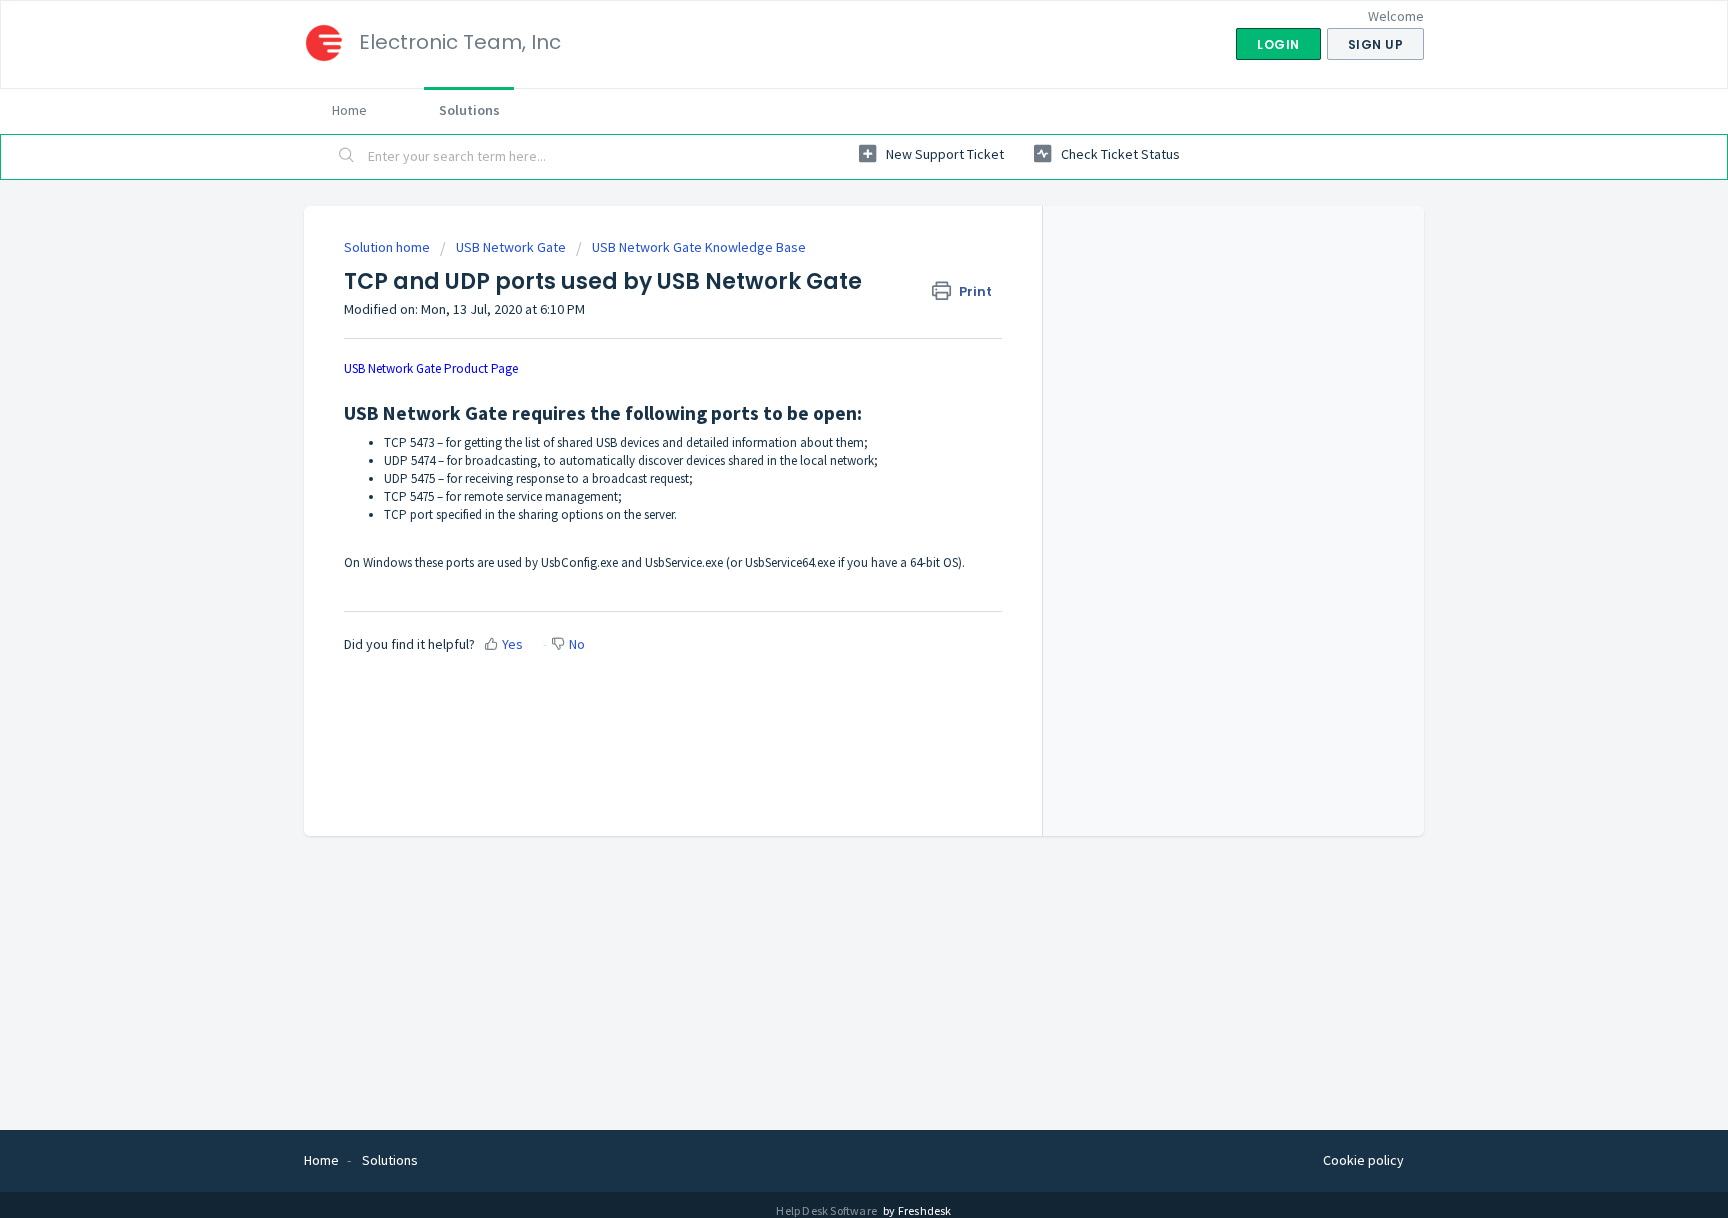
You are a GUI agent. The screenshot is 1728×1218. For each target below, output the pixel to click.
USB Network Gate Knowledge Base (699, 247)
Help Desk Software (827, 1210)
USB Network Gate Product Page (431, 368)
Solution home (388, 247)
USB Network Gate (511, 247)
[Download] (827, 348)
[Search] (347, 157)
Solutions (469, 110)
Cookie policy (1363, 1160)
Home (349, 110)
